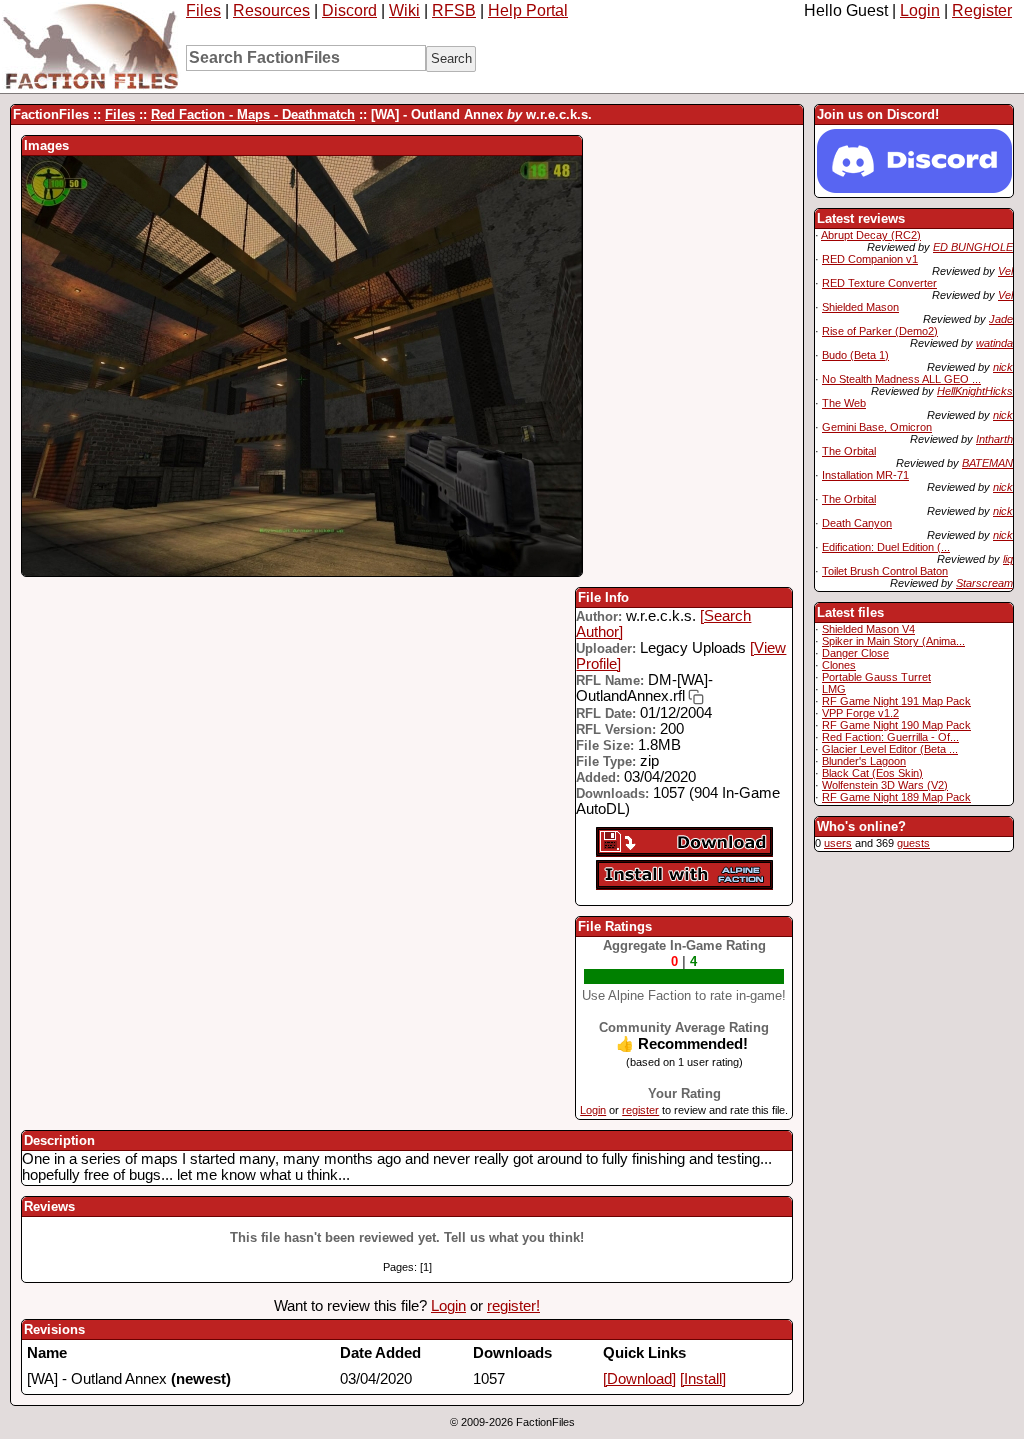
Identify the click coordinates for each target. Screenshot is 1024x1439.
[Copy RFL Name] (694, 697)
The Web (844, 403)
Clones (839, 665)
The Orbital (849, 451)
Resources (271, 10)
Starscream (984, 583)
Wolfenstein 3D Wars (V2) (885, 785)
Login (920, 10)
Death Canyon (857, 523)
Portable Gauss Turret (876, 677)
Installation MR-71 (865, 475)
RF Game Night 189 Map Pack (896, 797)
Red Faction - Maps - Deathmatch (253, 114)
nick (1003, 367)
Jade (1001, 319)
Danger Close (855, 653)
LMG (834, 689)
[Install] (703, 1379)
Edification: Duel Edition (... (886, 547)
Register (982, 10)
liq (1008, 559)
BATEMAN (987, 463)
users (838, 843)
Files (203, 10)
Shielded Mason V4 (868, 629)
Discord (349, 10)
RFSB (454, 10)
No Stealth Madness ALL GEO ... (901, 379)
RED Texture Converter (879, 283)
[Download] (639, 1379)
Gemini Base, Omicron (877, 427)
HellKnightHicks (975, 391)
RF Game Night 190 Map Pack (896, 725)
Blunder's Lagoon (864, 761)
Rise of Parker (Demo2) (880, 331)
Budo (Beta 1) (855, 355)
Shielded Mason (860, 307)
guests (913, 843)
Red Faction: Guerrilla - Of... (890, 737)
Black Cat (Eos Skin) (872, 773)
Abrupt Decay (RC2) (871, 235)
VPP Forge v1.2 (860, 713)
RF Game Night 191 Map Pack (896, 701)
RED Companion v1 (870, 259)
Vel (1005, 271)
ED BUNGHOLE (973, 247)
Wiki (404, 10)
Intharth (994, 439)
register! (513, 1306)
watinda (994, 343)
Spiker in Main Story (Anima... (893, 641)
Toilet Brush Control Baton (885, 571)
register (640, 1110)
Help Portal (528, 10)
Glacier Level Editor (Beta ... (890, 749)
